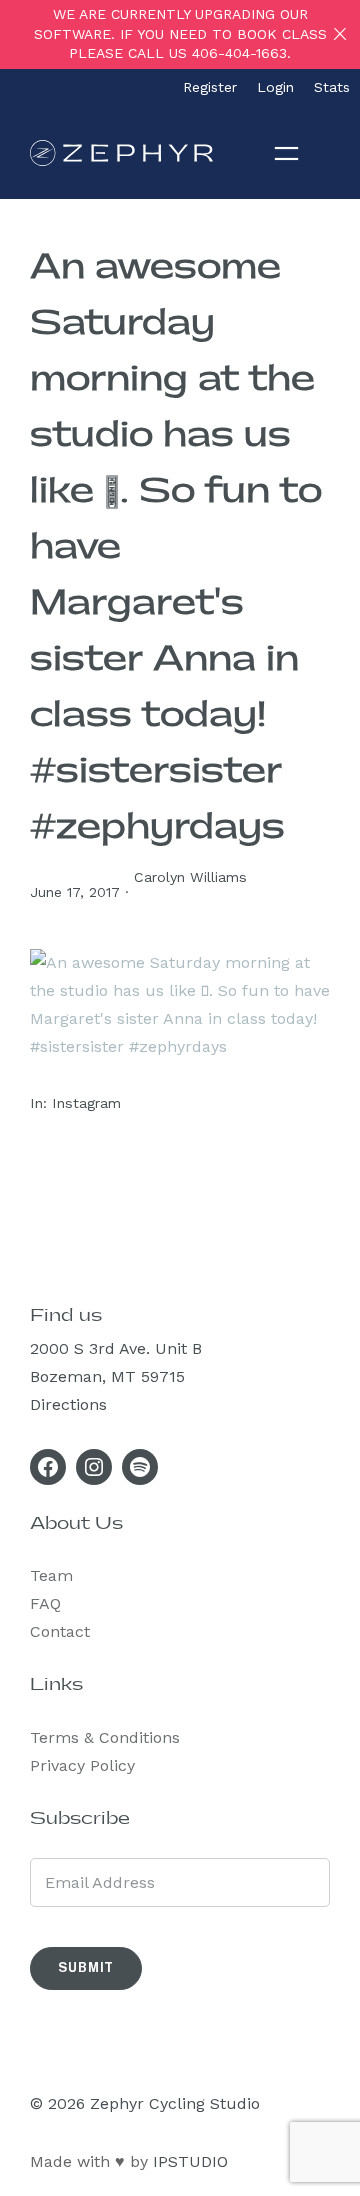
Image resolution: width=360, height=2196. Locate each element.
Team (51, 1575)
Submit (86, 1967)
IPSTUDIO (190, 2161)
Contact (60, 1631)
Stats (332, 87)
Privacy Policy (82, 1765)
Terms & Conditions (105, 1737)
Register (210, 87)
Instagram (86, 1103)
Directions (68, 1404)
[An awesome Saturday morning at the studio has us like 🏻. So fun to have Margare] (180, 1046)
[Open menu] (286, 152)
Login (275, 87)
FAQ (45, 1603)
